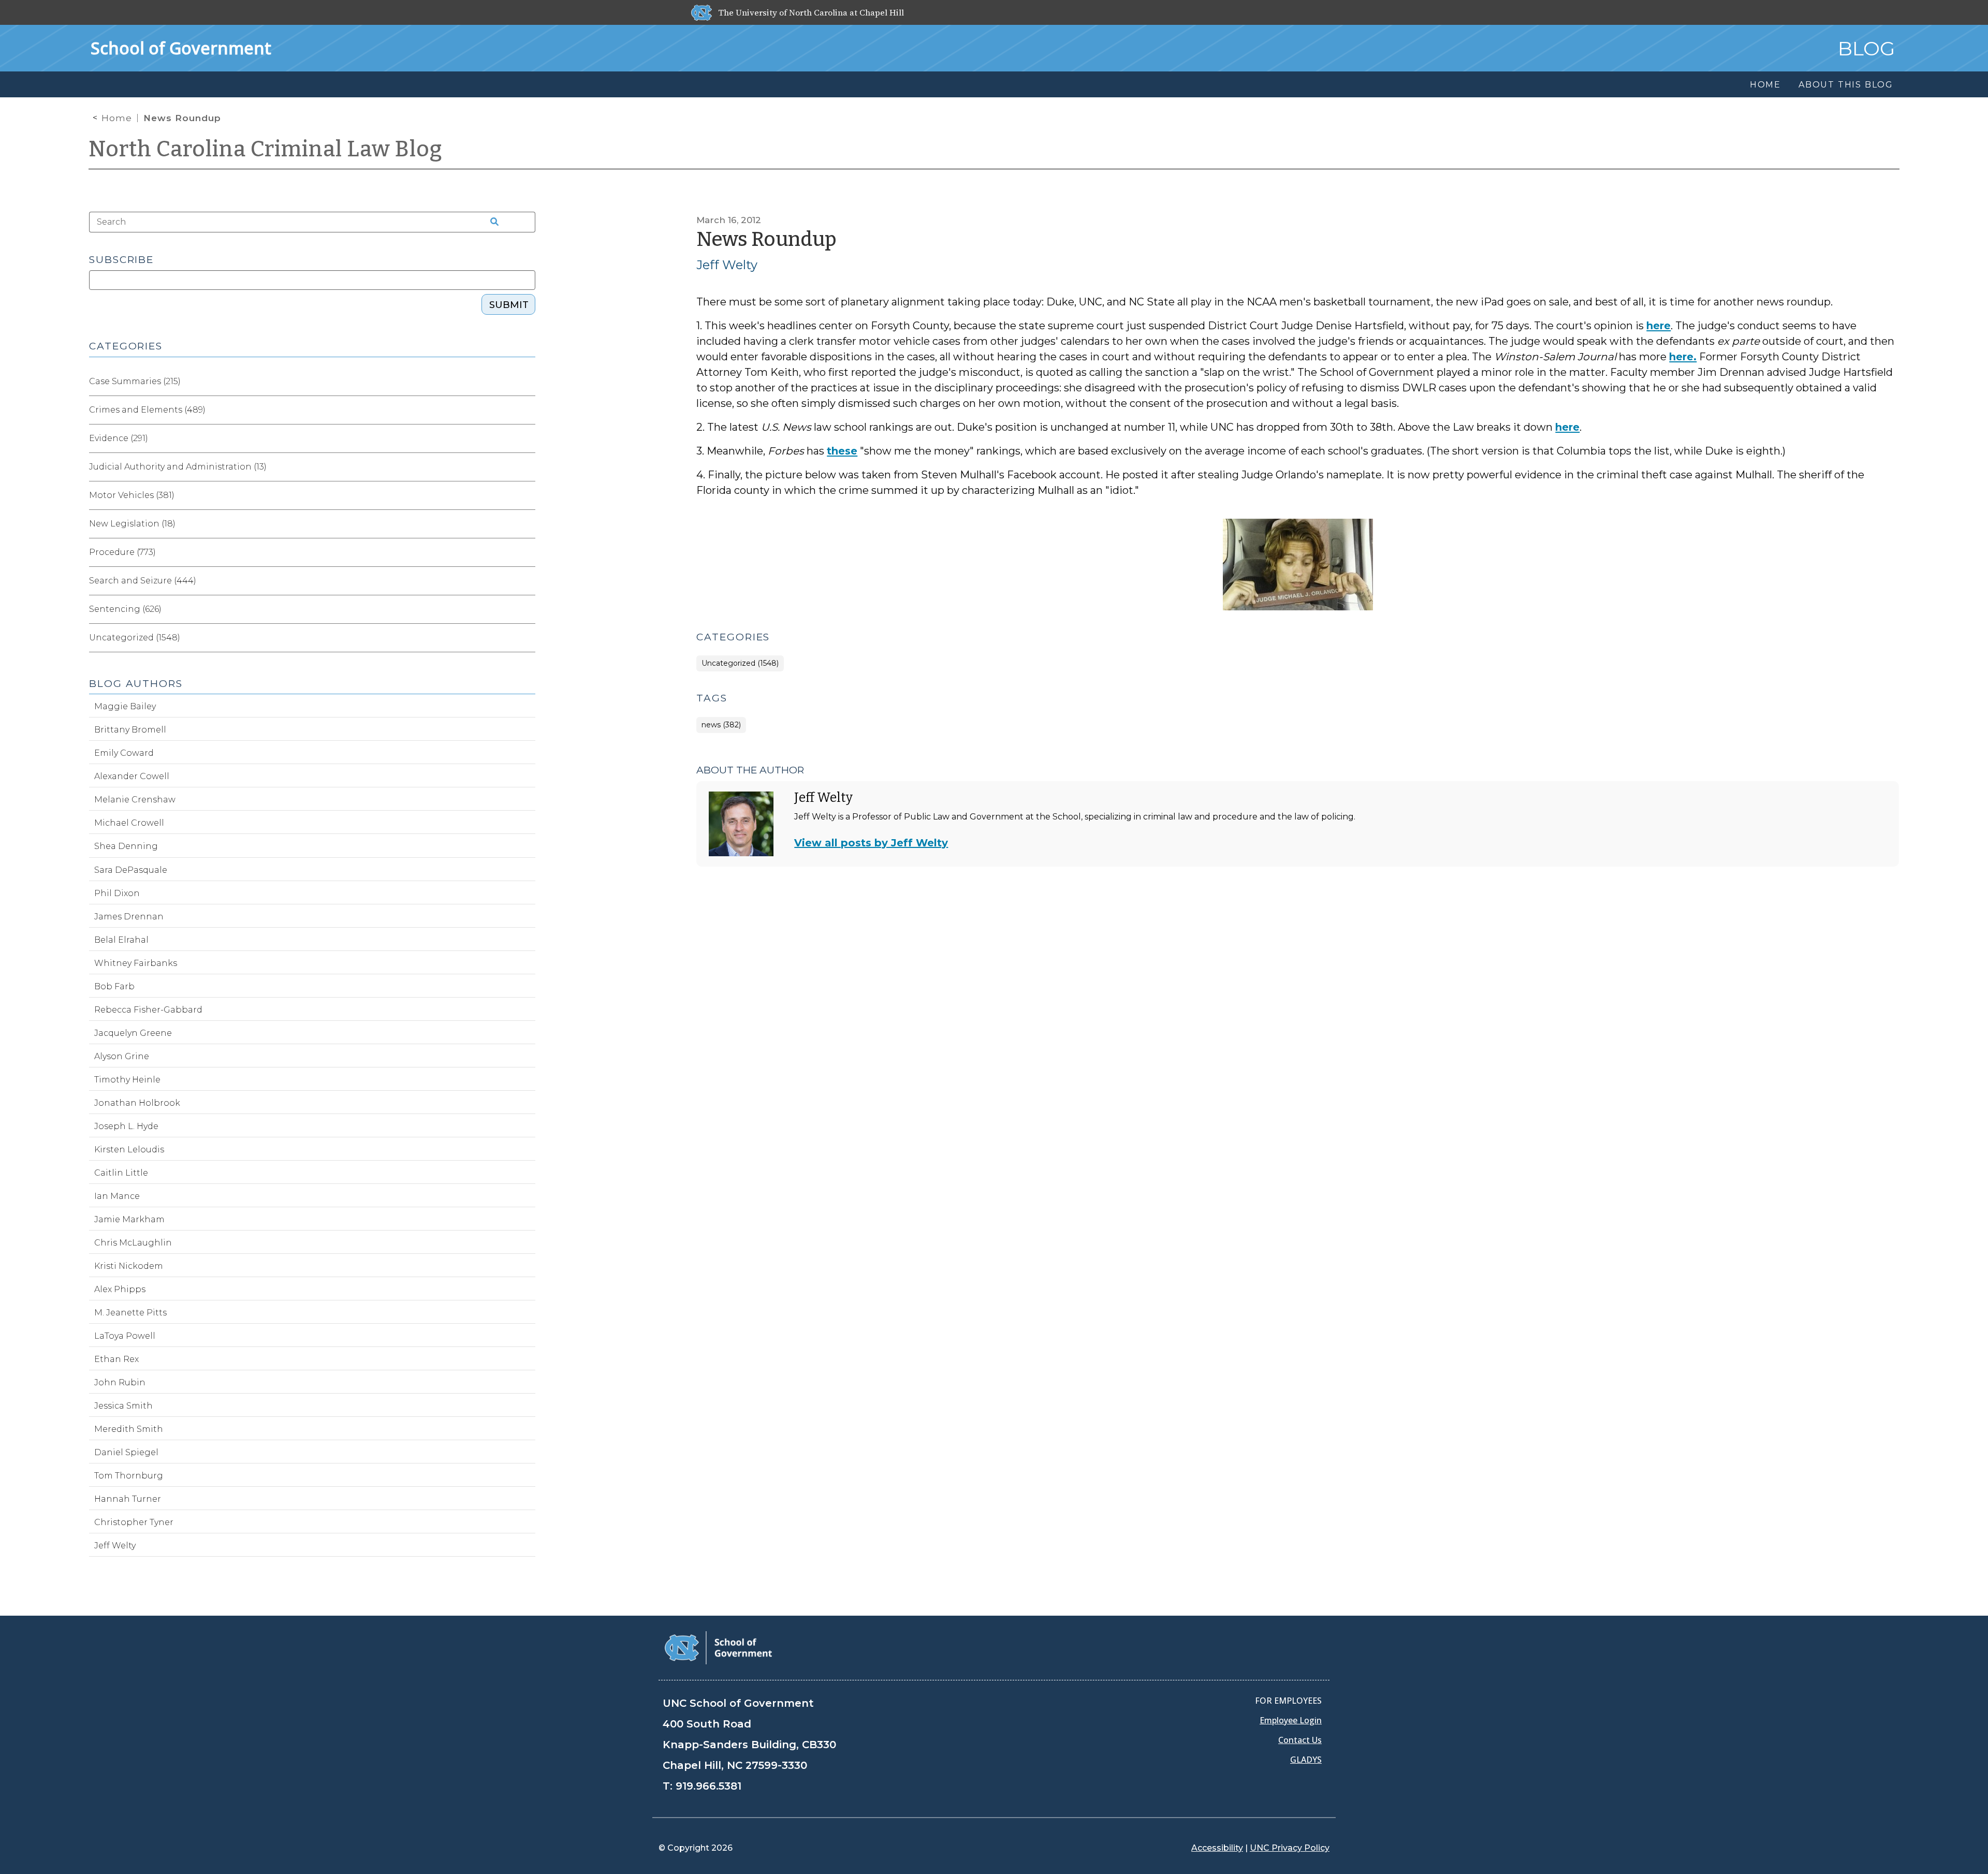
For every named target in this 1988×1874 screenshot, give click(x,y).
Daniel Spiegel (126, 1452)
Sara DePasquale (131, 870)
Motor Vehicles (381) (132, 495)
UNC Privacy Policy (1290, 1848)
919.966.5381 (708, 1786)
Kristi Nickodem (129, 1266)
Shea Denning (126, 846)
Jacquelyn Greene (133, 1033)
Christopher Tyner (134, 1522)
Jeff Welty (727, 265)
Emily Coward (124, 753)
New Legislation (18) (132, 524)
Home (117, 118)
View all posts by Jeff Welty (871, 843)
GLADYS (1306, 1760)
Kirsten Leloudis (129, 1150)
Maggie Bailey (125, 706)
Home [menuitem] (1765, 85)
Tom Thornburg (129, 1476)
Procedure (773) (122, 552)
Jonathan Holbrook (137, 1103)
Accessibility (1217, 1848)
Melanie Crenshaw (135, 800)
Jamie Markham (129, 1219)
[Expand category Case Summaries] (527, 382)
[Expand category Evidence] (527, 438)
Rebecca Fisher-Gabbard (148, 1010)
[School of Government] (718, 1647)
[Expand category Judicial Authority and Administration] (527, 467)
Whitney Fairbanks (136, 963)
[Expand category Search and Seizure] (527, 581)
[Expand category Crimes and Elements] (527, 410)
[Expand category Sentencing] (527, 609)
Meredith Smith (129, 1429)
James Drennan (129, 917)
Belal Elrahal (121, 940)
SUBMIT (509, 305)
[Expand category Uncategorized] (527, 638)
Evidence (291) (119, 438)
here (1658, 326)
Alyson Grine (122, 1056)
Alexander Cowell (132, 776)
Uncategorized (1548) (740, 663)
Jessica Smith (123, 1406)
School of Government (181, 48)
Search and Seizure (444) (143, 581)
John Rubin (120, 1382)
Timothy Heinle (127, 1080)
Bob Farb (114, 986)
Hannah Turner (128, 1499)
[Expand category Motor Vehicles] (527, 495)
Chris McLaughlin (133, 1243)
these (842, 451)
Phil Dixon (117, 893)
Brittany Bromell (130, 730)
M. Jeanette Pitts (130, 1313)
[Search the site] (491, 222)
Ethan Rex (116, 1359)
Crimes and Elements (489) (147, 410)
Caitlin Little (121, 1173)
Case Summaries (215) (135, 381)
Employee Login (1291, 1720)
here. (1683, 357)
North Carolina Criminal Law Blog (266, 149)
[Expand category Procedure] (527, 552)
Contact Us (1300, 1740)
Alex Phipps (120, 1289)
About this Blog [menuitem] (1846, 85)
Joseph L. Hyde (126, 1126)
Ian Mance (117, 1196)
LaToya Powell (125, 1336)
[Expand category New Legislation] (527, 524)
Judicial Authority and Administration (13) (178, 467)
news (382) (721, 725)
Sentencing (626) (125, 609)
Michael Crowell (129, 823)
